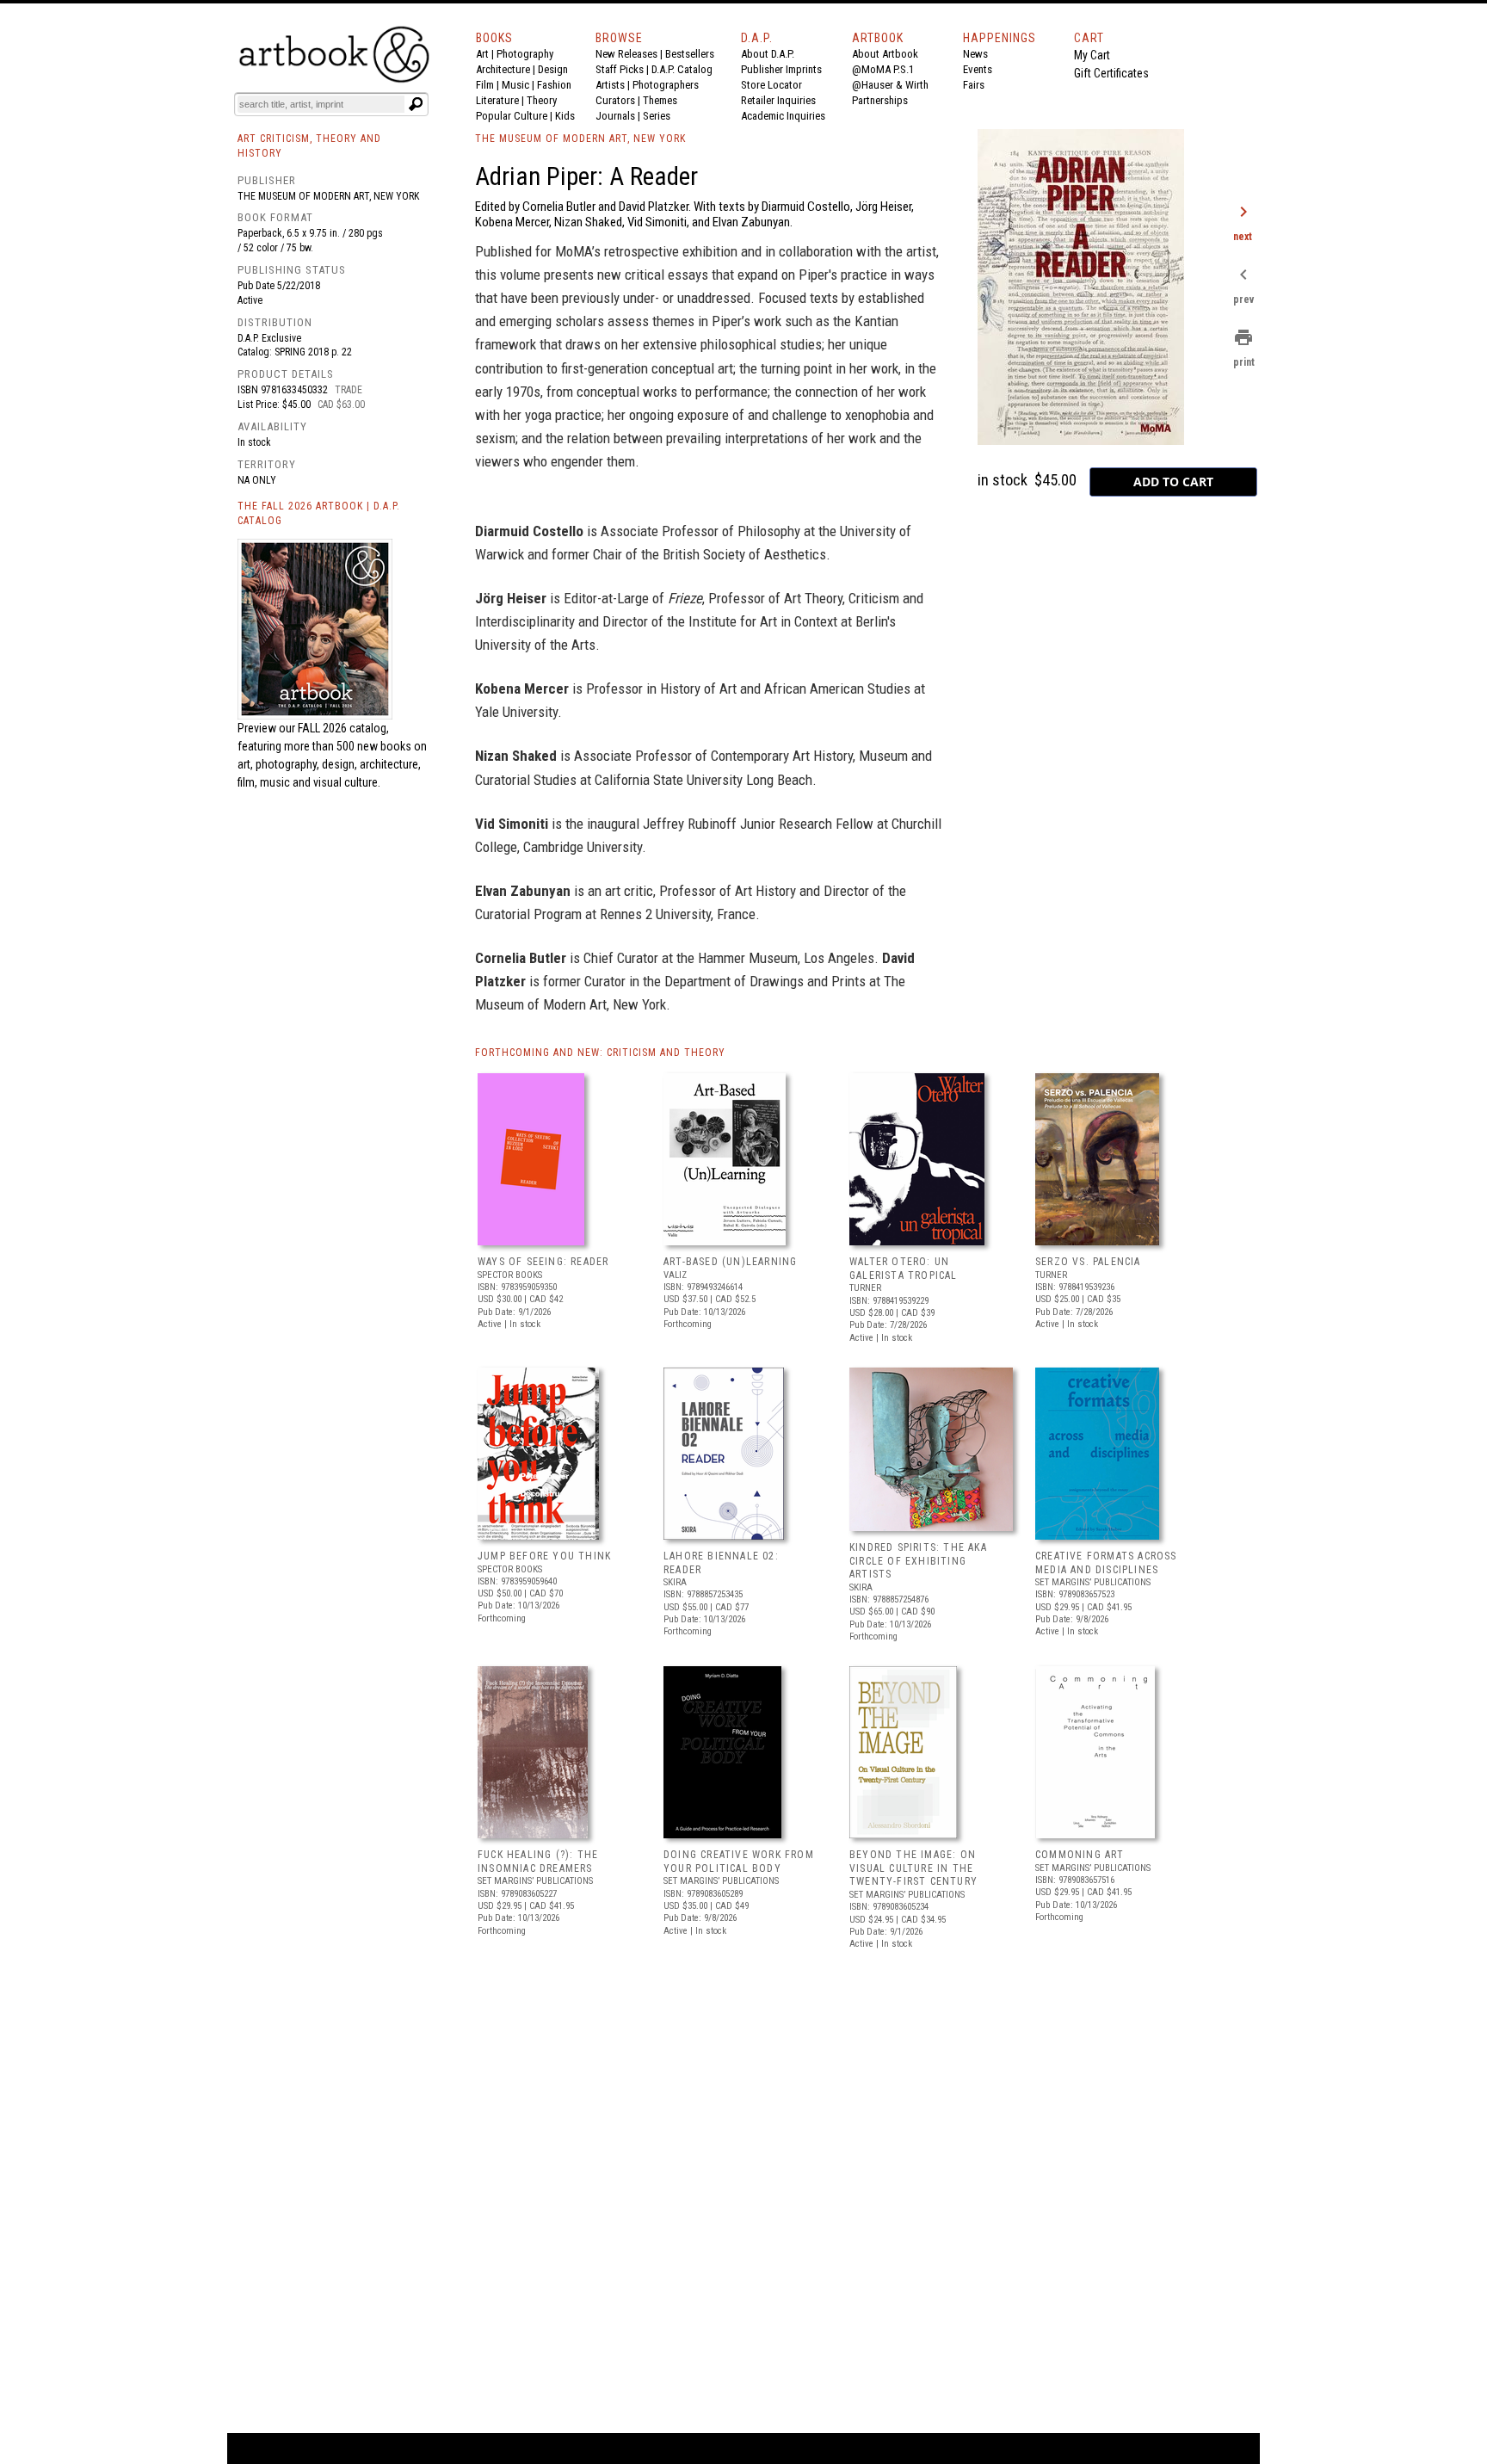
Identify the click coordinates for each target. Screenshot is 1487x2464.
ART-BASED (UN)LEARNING (730, 1262)
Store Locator (771, 85)
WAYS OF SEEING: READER (543, 1262)
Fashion (554, 85)
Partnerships (880, 100)
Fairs (974, 85)
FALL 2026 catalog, (343, 728)
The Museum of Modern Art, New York (328, 196)
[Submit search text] (416, 104)
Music (515, 85)
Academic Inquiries (783, 116)
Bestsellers (690, 54)
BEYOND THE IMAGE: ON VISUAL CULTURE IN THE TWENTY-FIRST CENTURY (913, 1868)
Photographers (666, 85)
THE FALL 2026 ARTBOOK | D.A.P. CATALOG (319, 513)
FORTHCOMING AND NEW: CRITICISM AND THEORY (600, 1053)
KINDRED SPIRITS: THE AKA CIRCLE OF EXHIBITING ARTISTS (918, 1561)
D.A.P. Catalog (682, 69)
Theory (542, 100)
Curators (615, 100)
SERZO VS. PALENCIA (1088, 1262)
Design (553, 69)
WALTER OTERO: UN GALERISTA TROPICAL (904, 1269)
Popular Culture (512, 116)
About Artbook (885, 54)
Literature (497, 100)
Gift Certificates (1111, 73)
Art (482, 54)
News (975, 54)
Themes (660, 100)
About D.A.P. (768, 54)
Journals (615, 116)
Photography (525, 54)
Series (657, 116)
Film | (489, 85)
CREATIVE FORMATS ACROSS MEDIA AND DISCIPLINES (1106, 1563)
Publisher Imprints (781, 69)
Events (978, 69)
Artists (610, 85)
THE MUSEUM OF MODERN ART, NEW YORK (580, 139)
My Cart (1092, 55)
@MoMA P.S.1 (883, 69)
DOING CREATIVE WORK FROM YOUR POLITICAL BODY (739, 1862)
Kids (565, 116)
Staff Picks (620, 69)
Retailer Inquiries (778, 100)
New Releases (626, 54)
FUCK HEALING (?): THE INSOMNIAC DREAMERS (538, 1862)
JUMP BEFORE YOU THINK (544, 1556)
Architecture (503, 69)
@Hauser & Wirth (890, 85)
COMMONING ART (1080, 1855)
